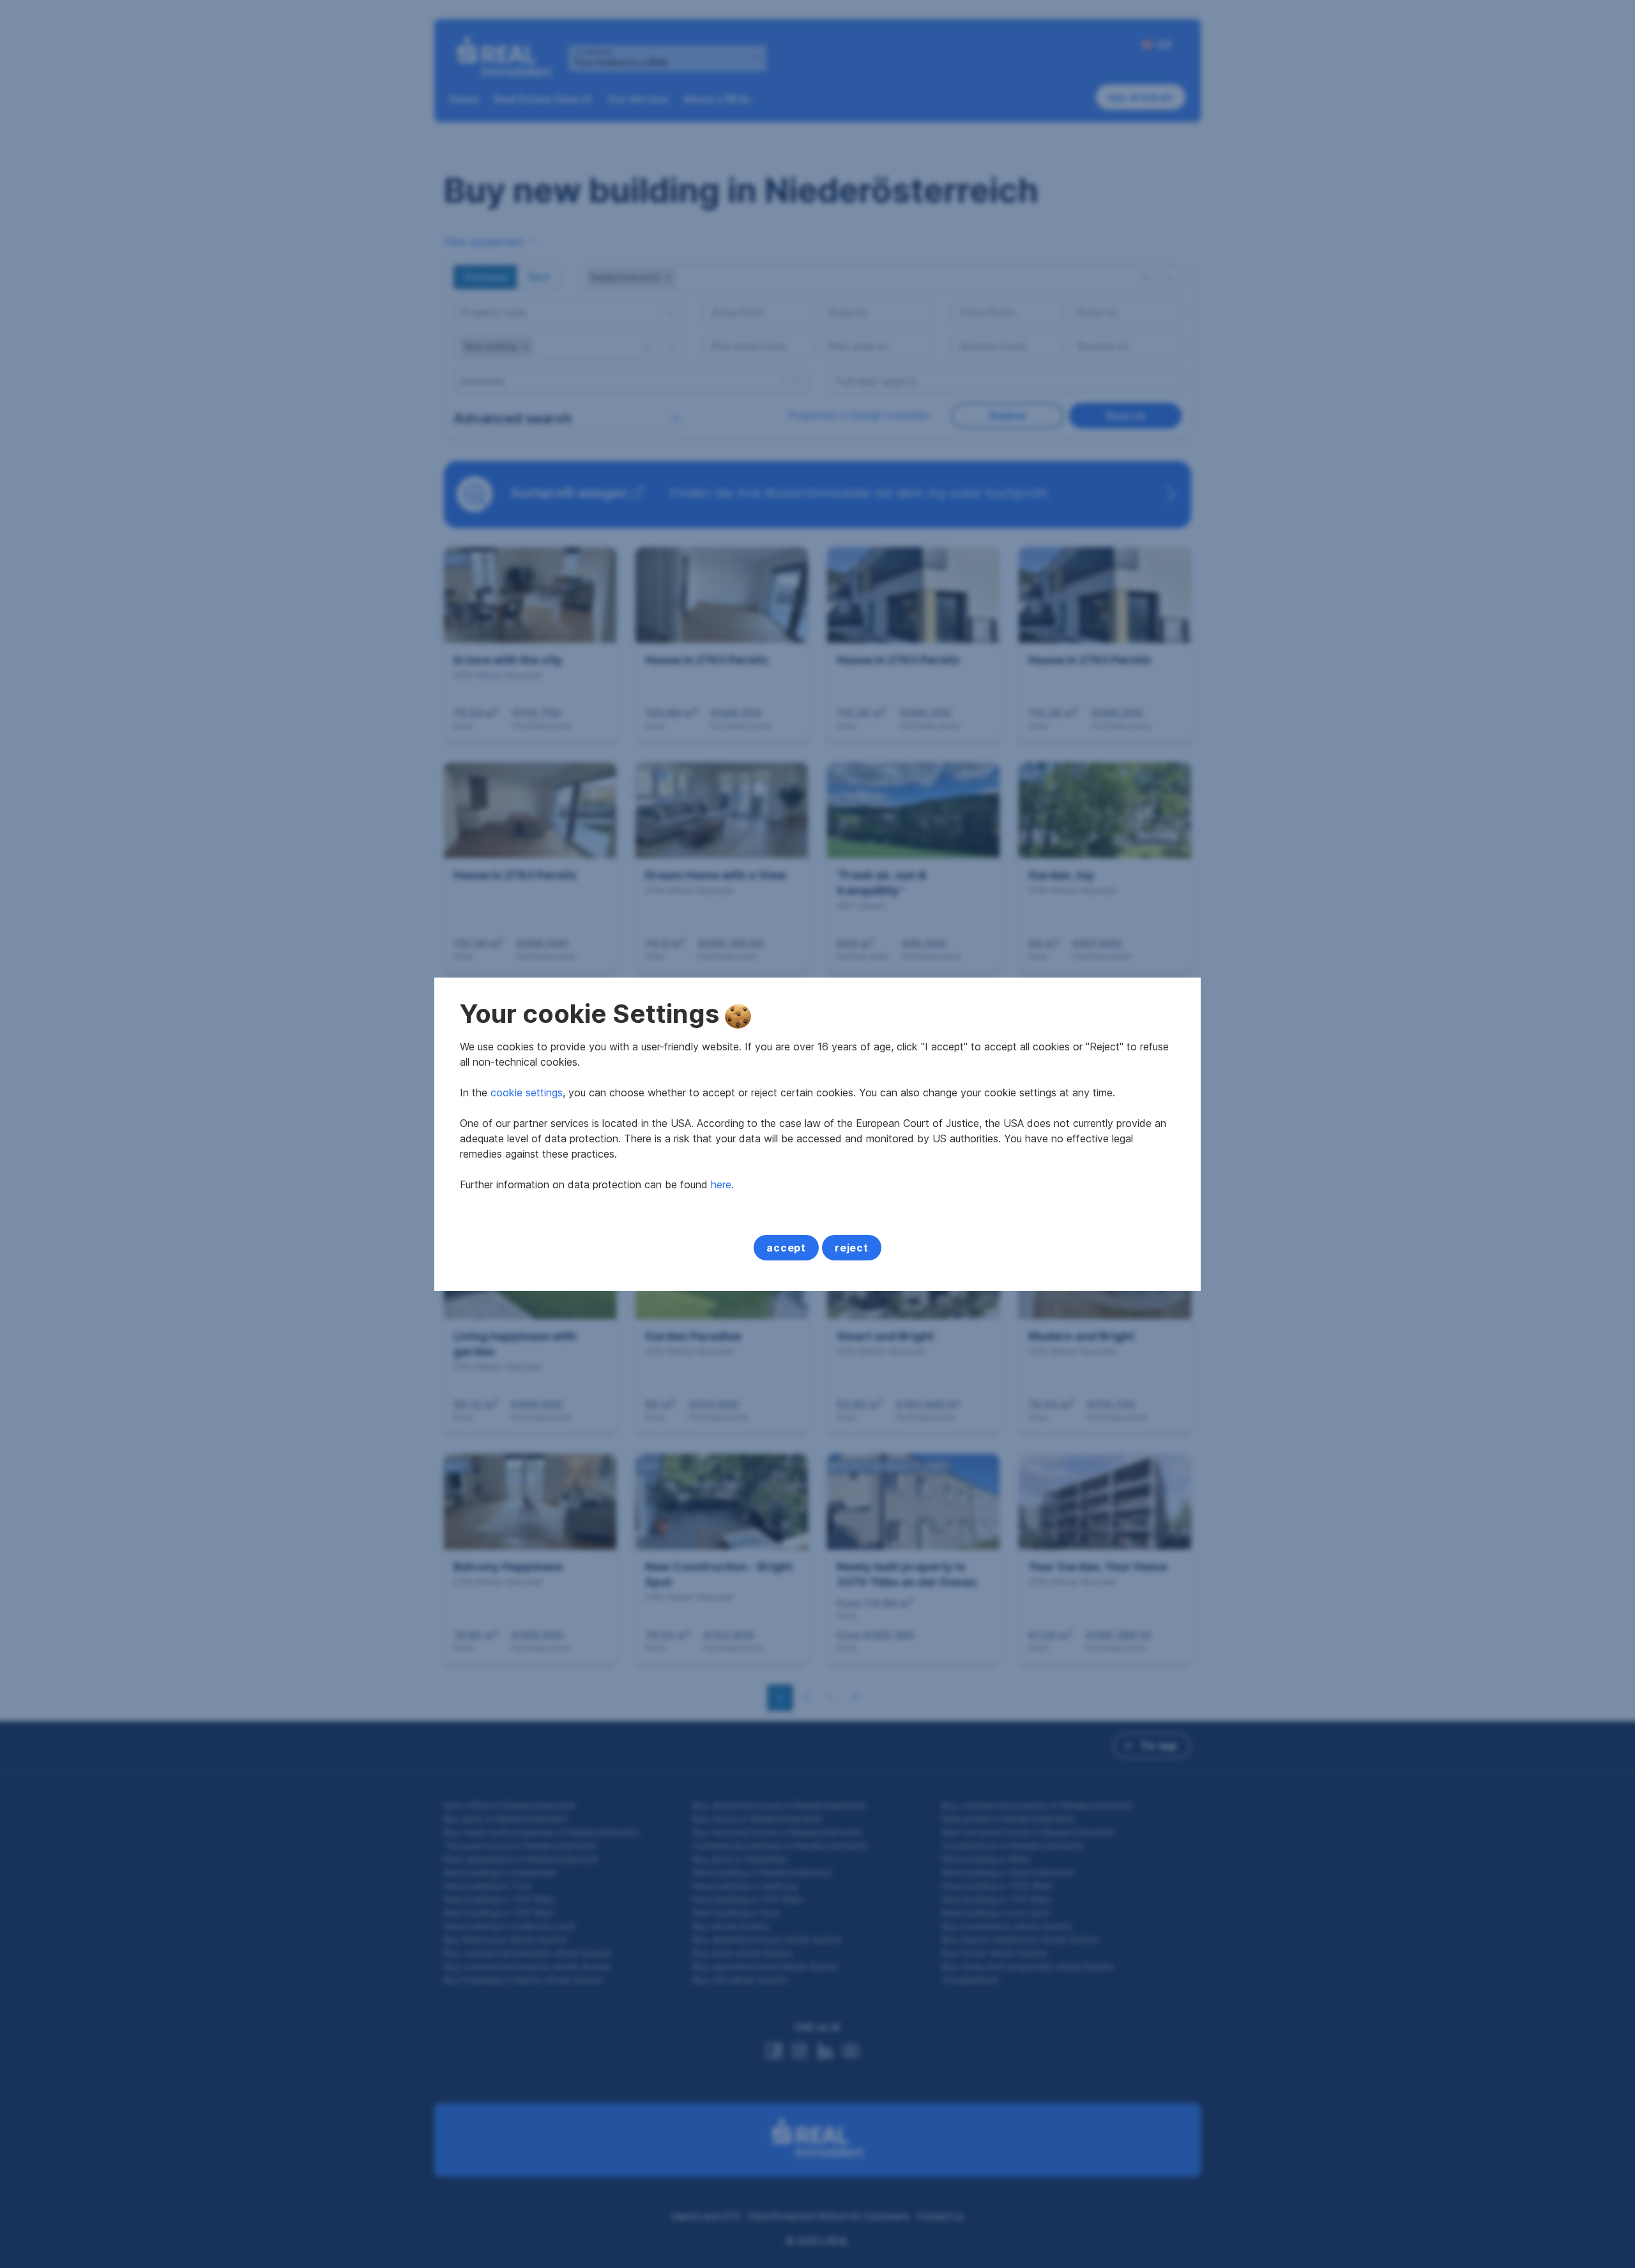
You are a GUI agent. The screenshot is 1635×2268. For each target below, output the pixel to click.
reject (852, 1248)
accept (786, 1248)
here (721, 1184)
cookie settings (527, 1092)
